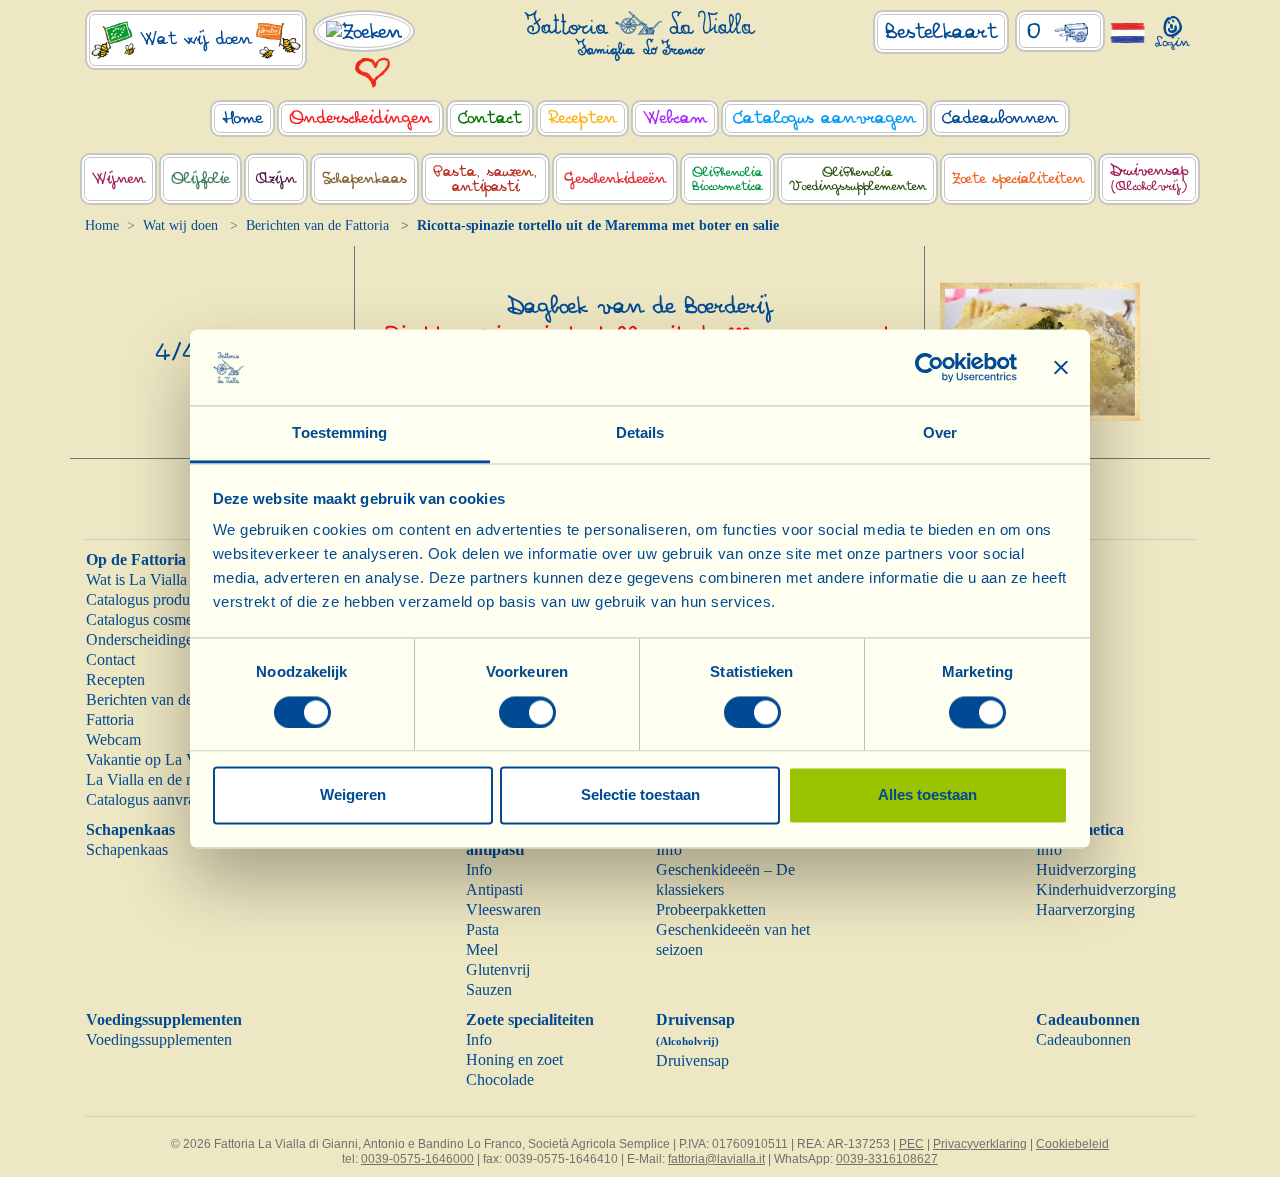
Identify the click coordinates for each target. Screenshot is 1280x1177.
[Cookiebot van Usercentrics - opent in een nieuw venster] (929, 367)
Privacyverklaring (980, 1144)
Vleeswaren (503, 909)
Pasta (482, 929)
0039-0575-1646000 (417, 1159)
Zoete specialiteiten (530, 1019)
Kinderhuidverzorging (1106, 889)
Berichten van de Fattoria (317, 225)
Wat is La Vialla (136, 579)
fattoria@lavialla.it (716, 1159)
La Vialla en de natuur (156, 779)
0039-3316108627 (887, 1159)
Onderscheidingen (143, 639)
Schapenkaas (130, 829)
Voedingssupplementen (164, 1019)
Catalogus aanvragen (152, 799)
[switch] (527, 712)
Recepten (115, 679)
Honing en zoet (514, 1059)
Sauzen (489, 989)
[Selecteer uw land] (1127, 31)
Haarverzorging (1085, 909)
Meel (482, 949)
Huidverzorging (1086, 869)
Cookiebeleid (1072, 1144)
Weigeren (353, 795)
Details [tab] (640, 433)
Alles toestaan (927, 795)
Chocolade (500, 1079)
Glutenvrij (498, 969)
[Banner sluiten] (1061, 367)
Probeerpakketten (711, 909)
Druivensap (692, 1060)
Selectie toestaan (640, 795)
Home (102, 225)
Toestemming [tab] (339, 433)
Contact (110, 659)
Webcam (113, 739)
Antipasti (494, 889)
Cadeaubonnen (1088, 1019)
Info (479, 869)
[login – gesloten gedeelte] (1172, 28)
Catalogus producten (151, 599)
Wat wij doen (180, 225)
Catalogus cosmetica (150, 619)
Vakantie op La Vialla (154, 759)
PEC (911, 1144)
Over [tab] (940, 433)
